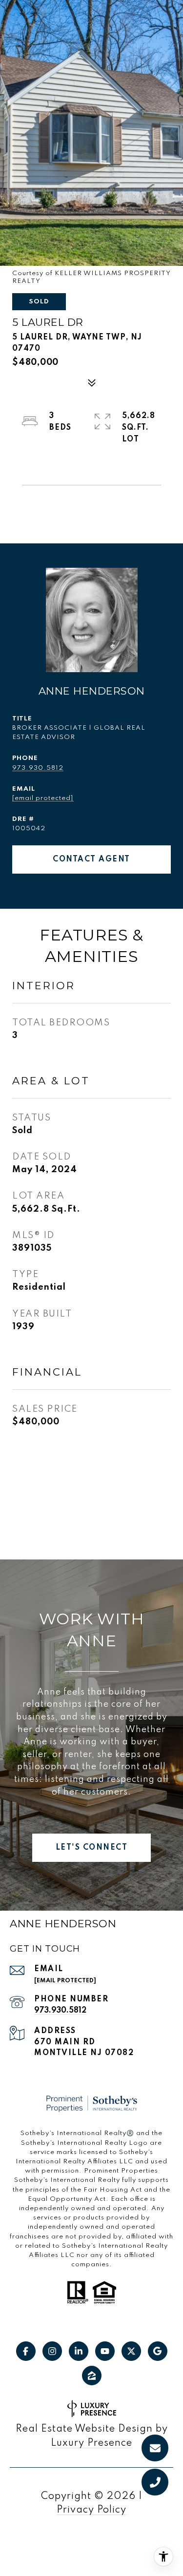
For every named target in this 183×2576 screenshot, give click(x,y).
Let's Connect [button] (92, 1848)
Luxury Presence (91, 2443)
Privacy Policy (91, 2510)
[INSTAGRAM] (52, 2351)
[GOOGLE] (158, 2351)
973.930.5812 (38, 768)
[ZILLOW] (92, 2376)
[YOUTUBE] (105, 2351)
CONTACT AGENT (91, 859)
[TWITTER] (131, 2351)
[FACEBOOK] (26, 2351)
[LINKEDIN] (79, 2351)
